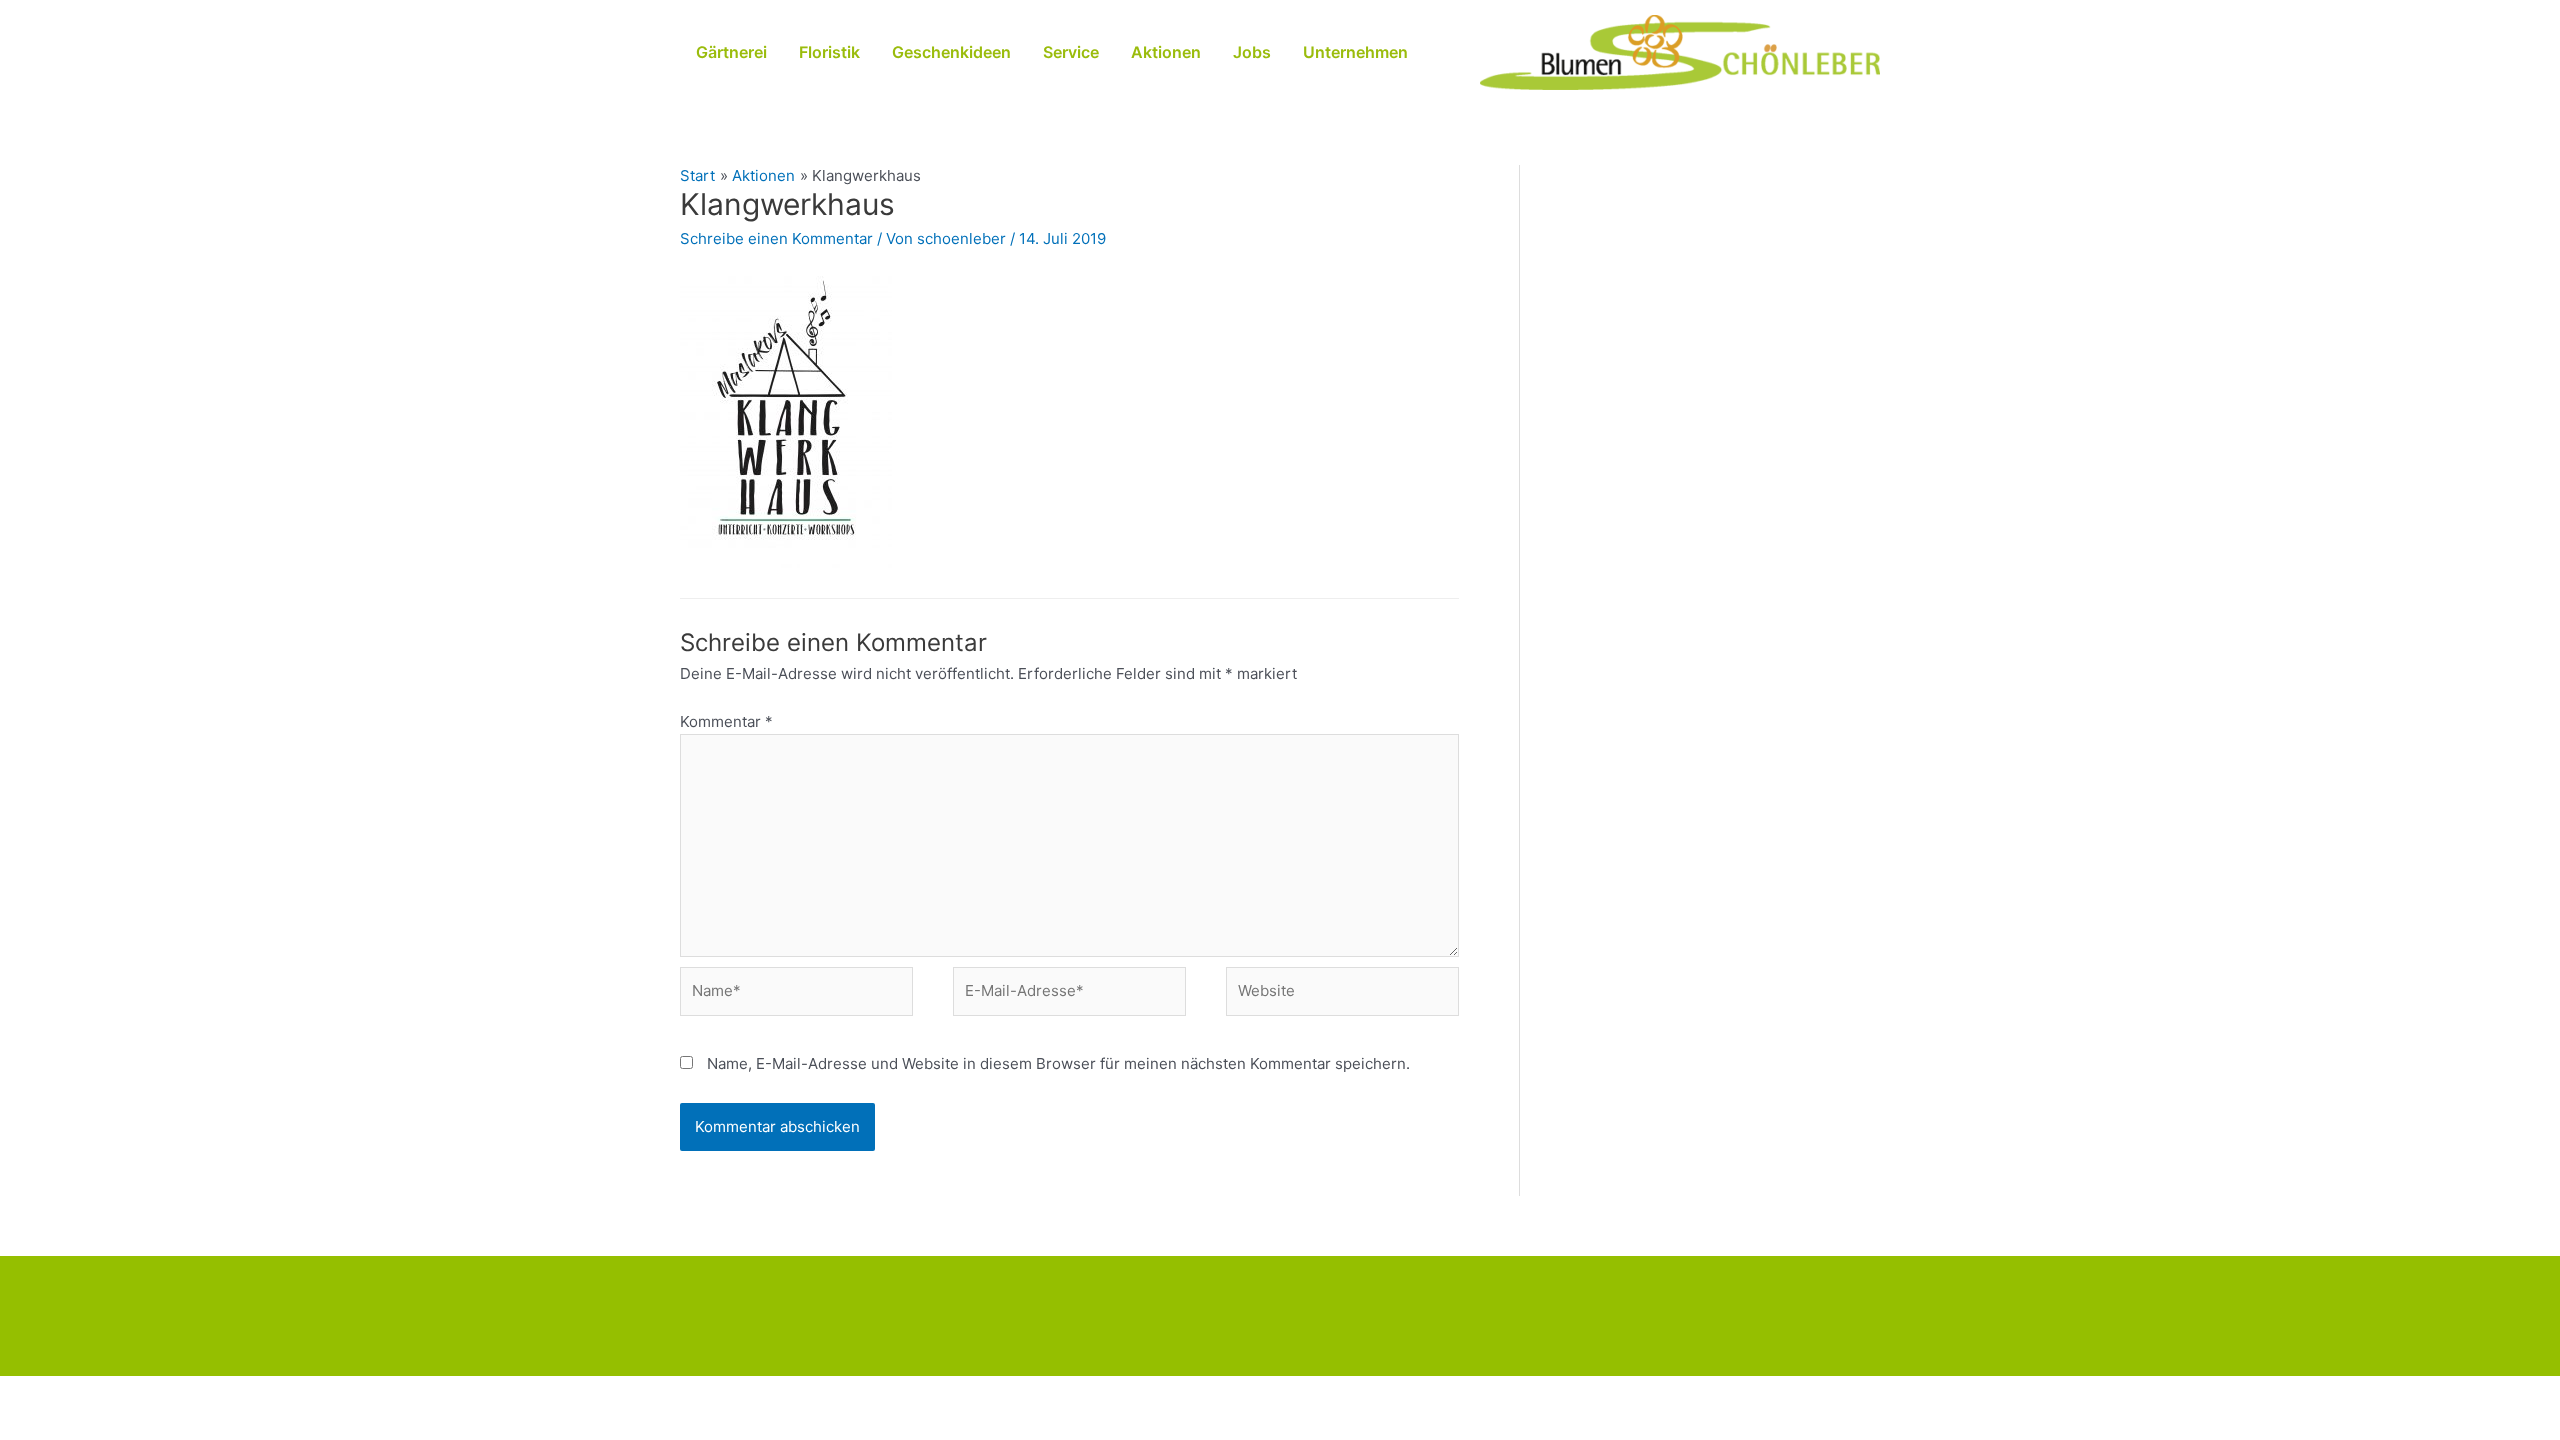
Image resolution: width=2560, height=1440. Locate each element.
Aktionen (1166, 52)
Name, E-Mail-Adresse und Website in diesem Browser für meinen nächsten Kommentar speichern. (1058, 1063)
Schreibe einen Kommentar (776, 238)
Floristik (829, 52)
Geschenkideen (951, 52)
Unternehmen (1355, 52)
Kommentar (726, 721)
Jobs (1252, 52)
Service (1071, 52)
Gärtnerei (731, 52)
